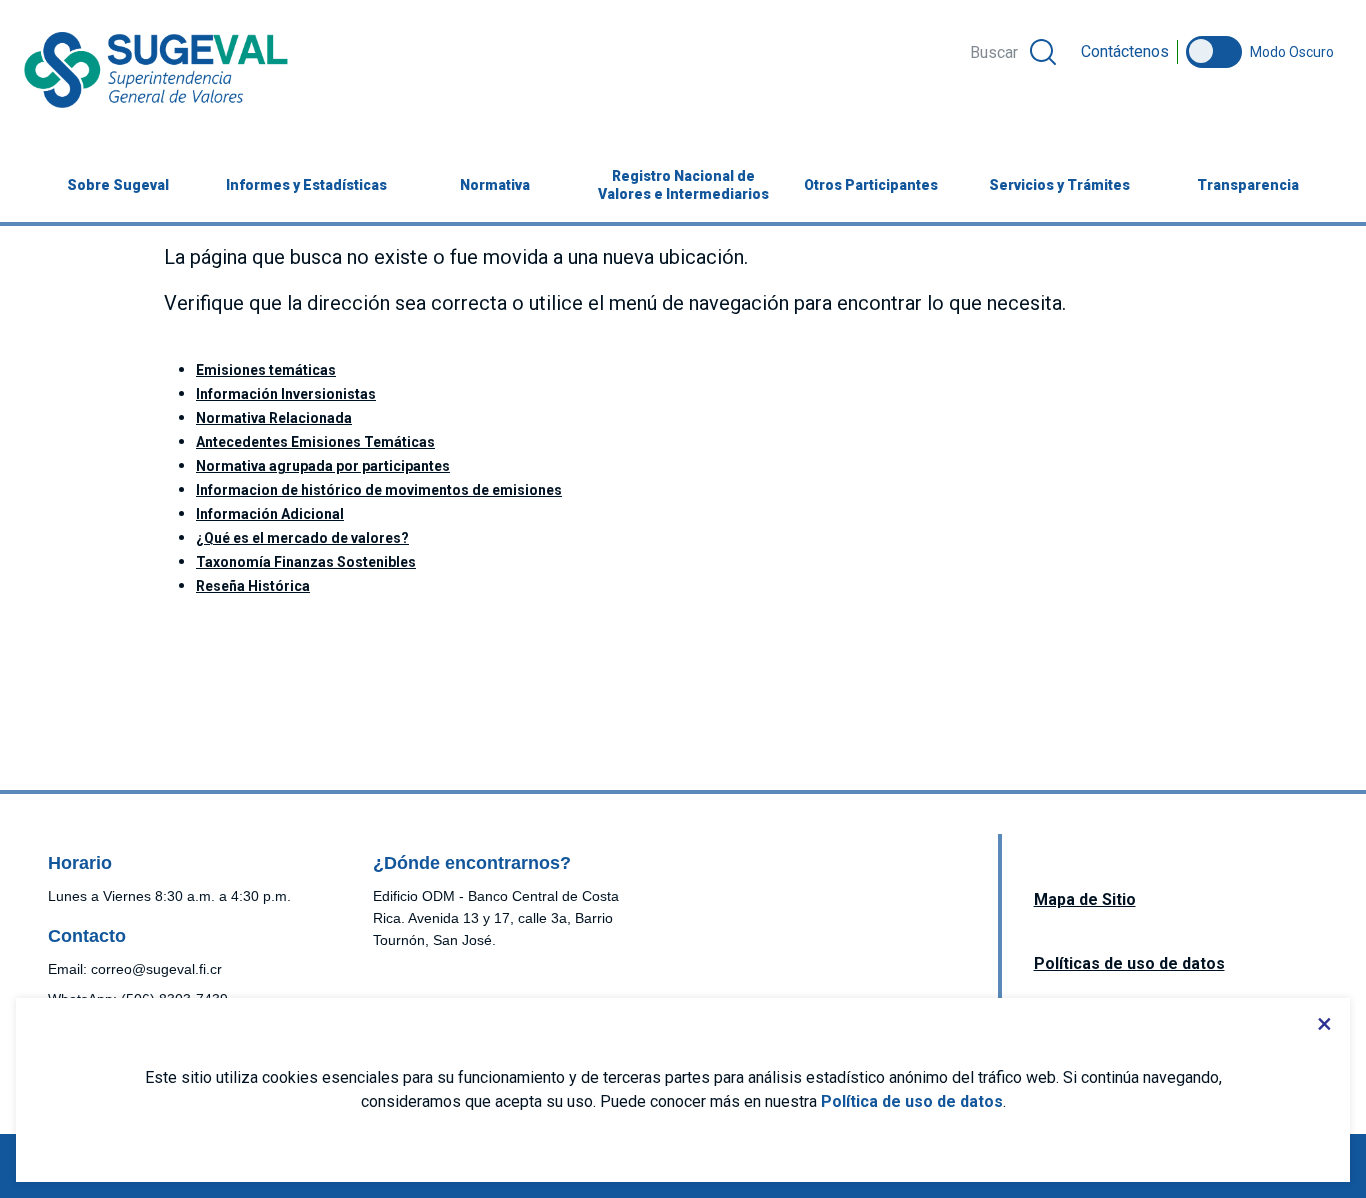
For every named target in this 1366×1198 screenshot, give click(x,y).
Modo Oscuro (1292, 52)
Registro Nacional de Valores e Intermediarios (683, 185)
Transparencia (1248, 185)
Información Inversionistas (286, 394)
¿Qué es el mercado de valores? (302, 538)
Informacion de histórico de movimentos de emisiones (379, 490)
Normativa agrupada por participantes (323, 466)
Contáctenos (1125, 51)
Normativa (495, 185)
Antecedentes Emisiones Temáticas (315, 442)
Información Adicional (270, 514)
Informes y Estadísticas (306, 185)
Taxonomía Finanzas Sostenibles (306, 562)
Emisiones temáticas (266, 370)
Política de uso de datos (912, 1101)
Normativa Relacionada (274, 418)
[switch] (1214, 52)
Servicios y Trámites (1059, 185)
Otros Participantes (871, 185)
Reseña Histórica (253, 586)
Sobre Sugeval (118, 185)
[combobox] (1012, 52)
